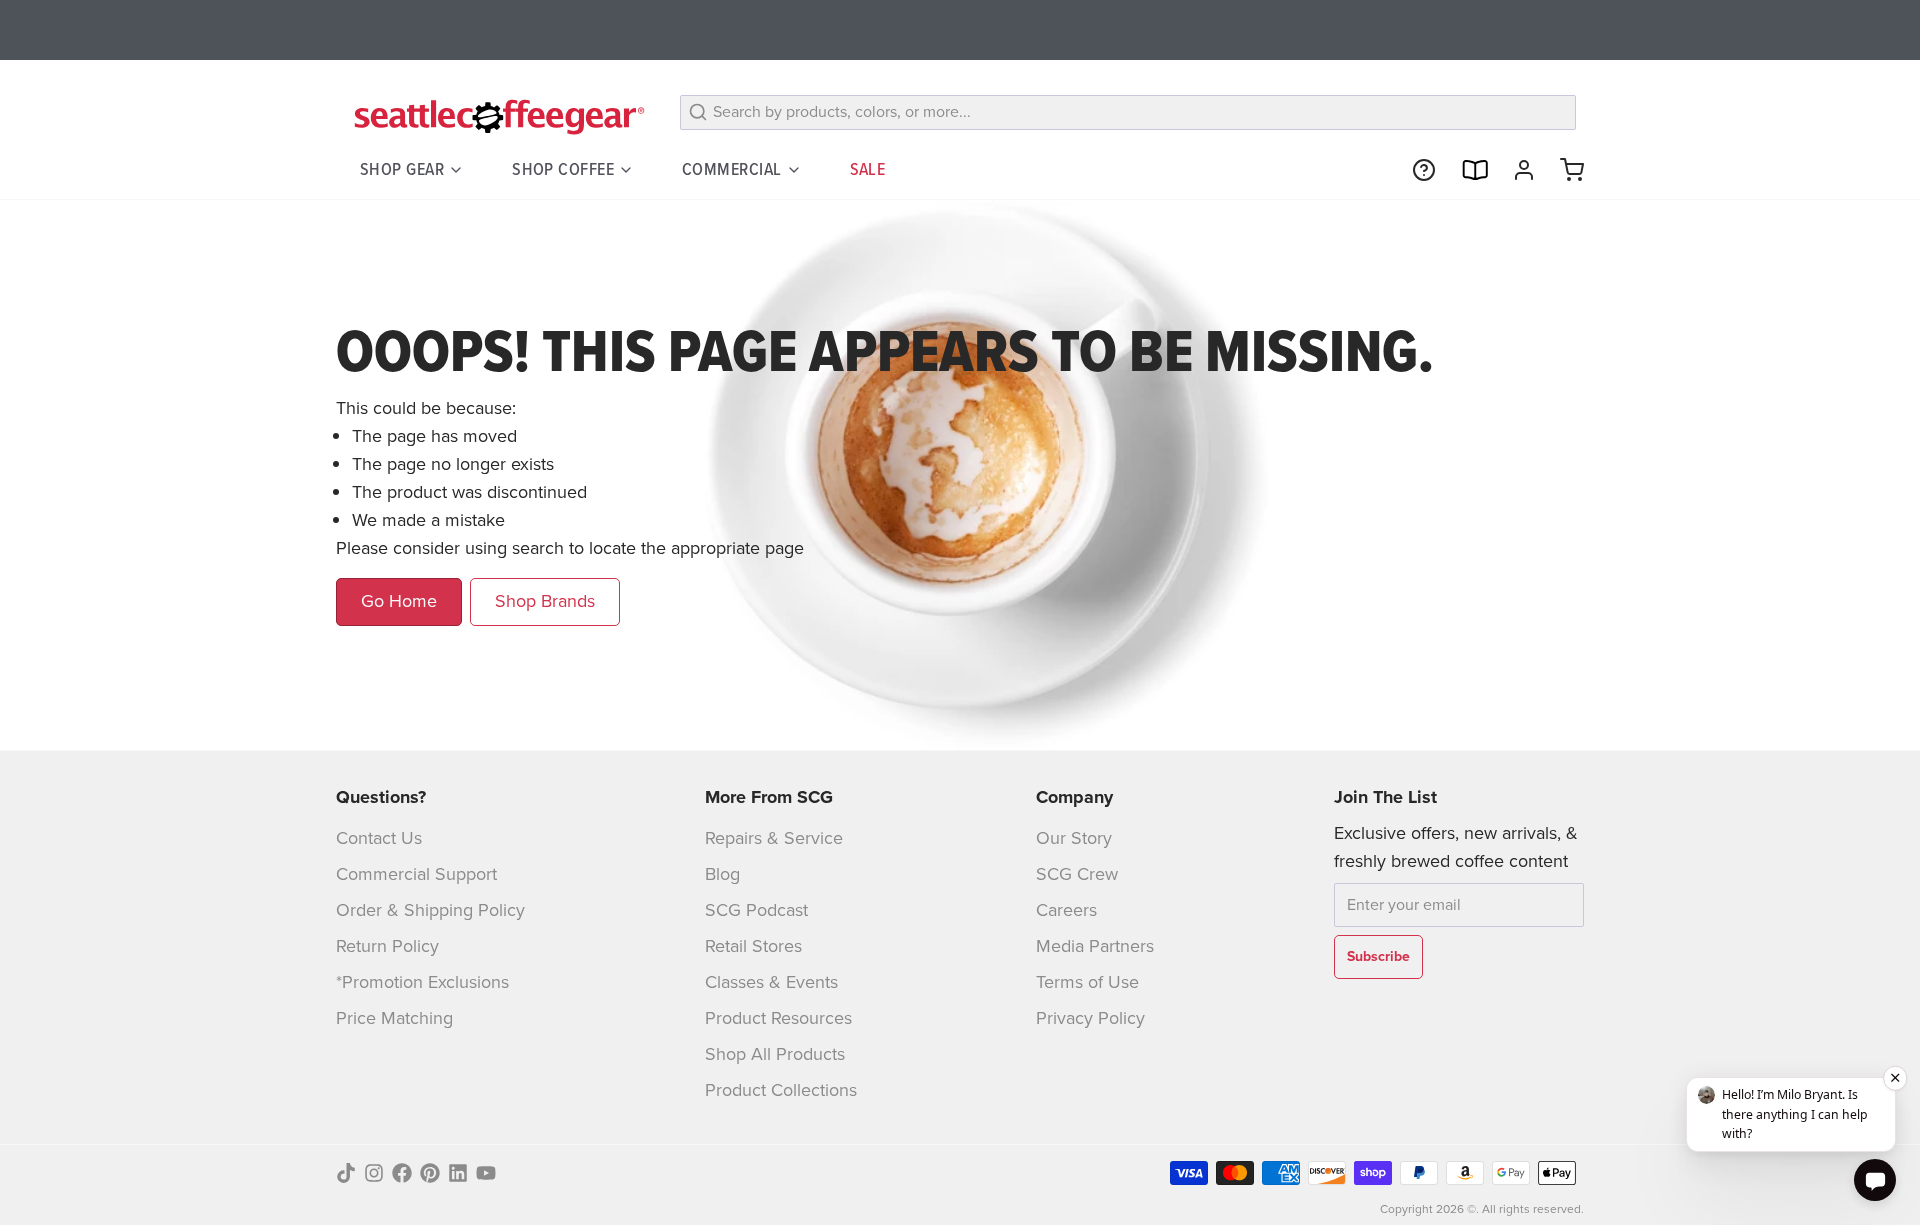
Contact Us (379, 838)
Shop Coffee (563, 169)
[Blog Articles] (1466, 170)
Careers (1066, 910)
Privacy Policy (1090, 1018)
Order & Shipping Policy (430, 910)
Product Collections (781, 1090)
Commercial (732, 169)
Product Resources (778, 1018)
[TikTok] (346, 1173)
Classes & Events (771, 982)
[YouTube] (486, 1173)
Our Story (1074, 838)
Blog (722, 874)
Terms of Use (1087, 982)
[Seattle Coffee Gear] (496, 116)
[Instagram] (374, 1173)
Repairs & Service (774, 838)
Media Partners (1095, 946)
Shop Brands (545, 601)
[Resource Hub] (1416, 170)
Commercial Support (416, 874)
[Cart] (1564, 170)
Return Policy (387, 946)
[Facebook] (402, 1173)
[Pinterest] (430, 1173)
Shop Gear (402, 169)
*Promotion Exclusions (422, 982)
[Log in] (1516, 170)
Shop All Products (775, 1054)
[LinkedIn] (458, 1173)
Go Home (399, 601)
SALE (868, 169)
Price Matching (394, 1018)
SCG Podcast (756, 910)
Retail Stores (753, 946)
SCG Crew (1077, 874)
